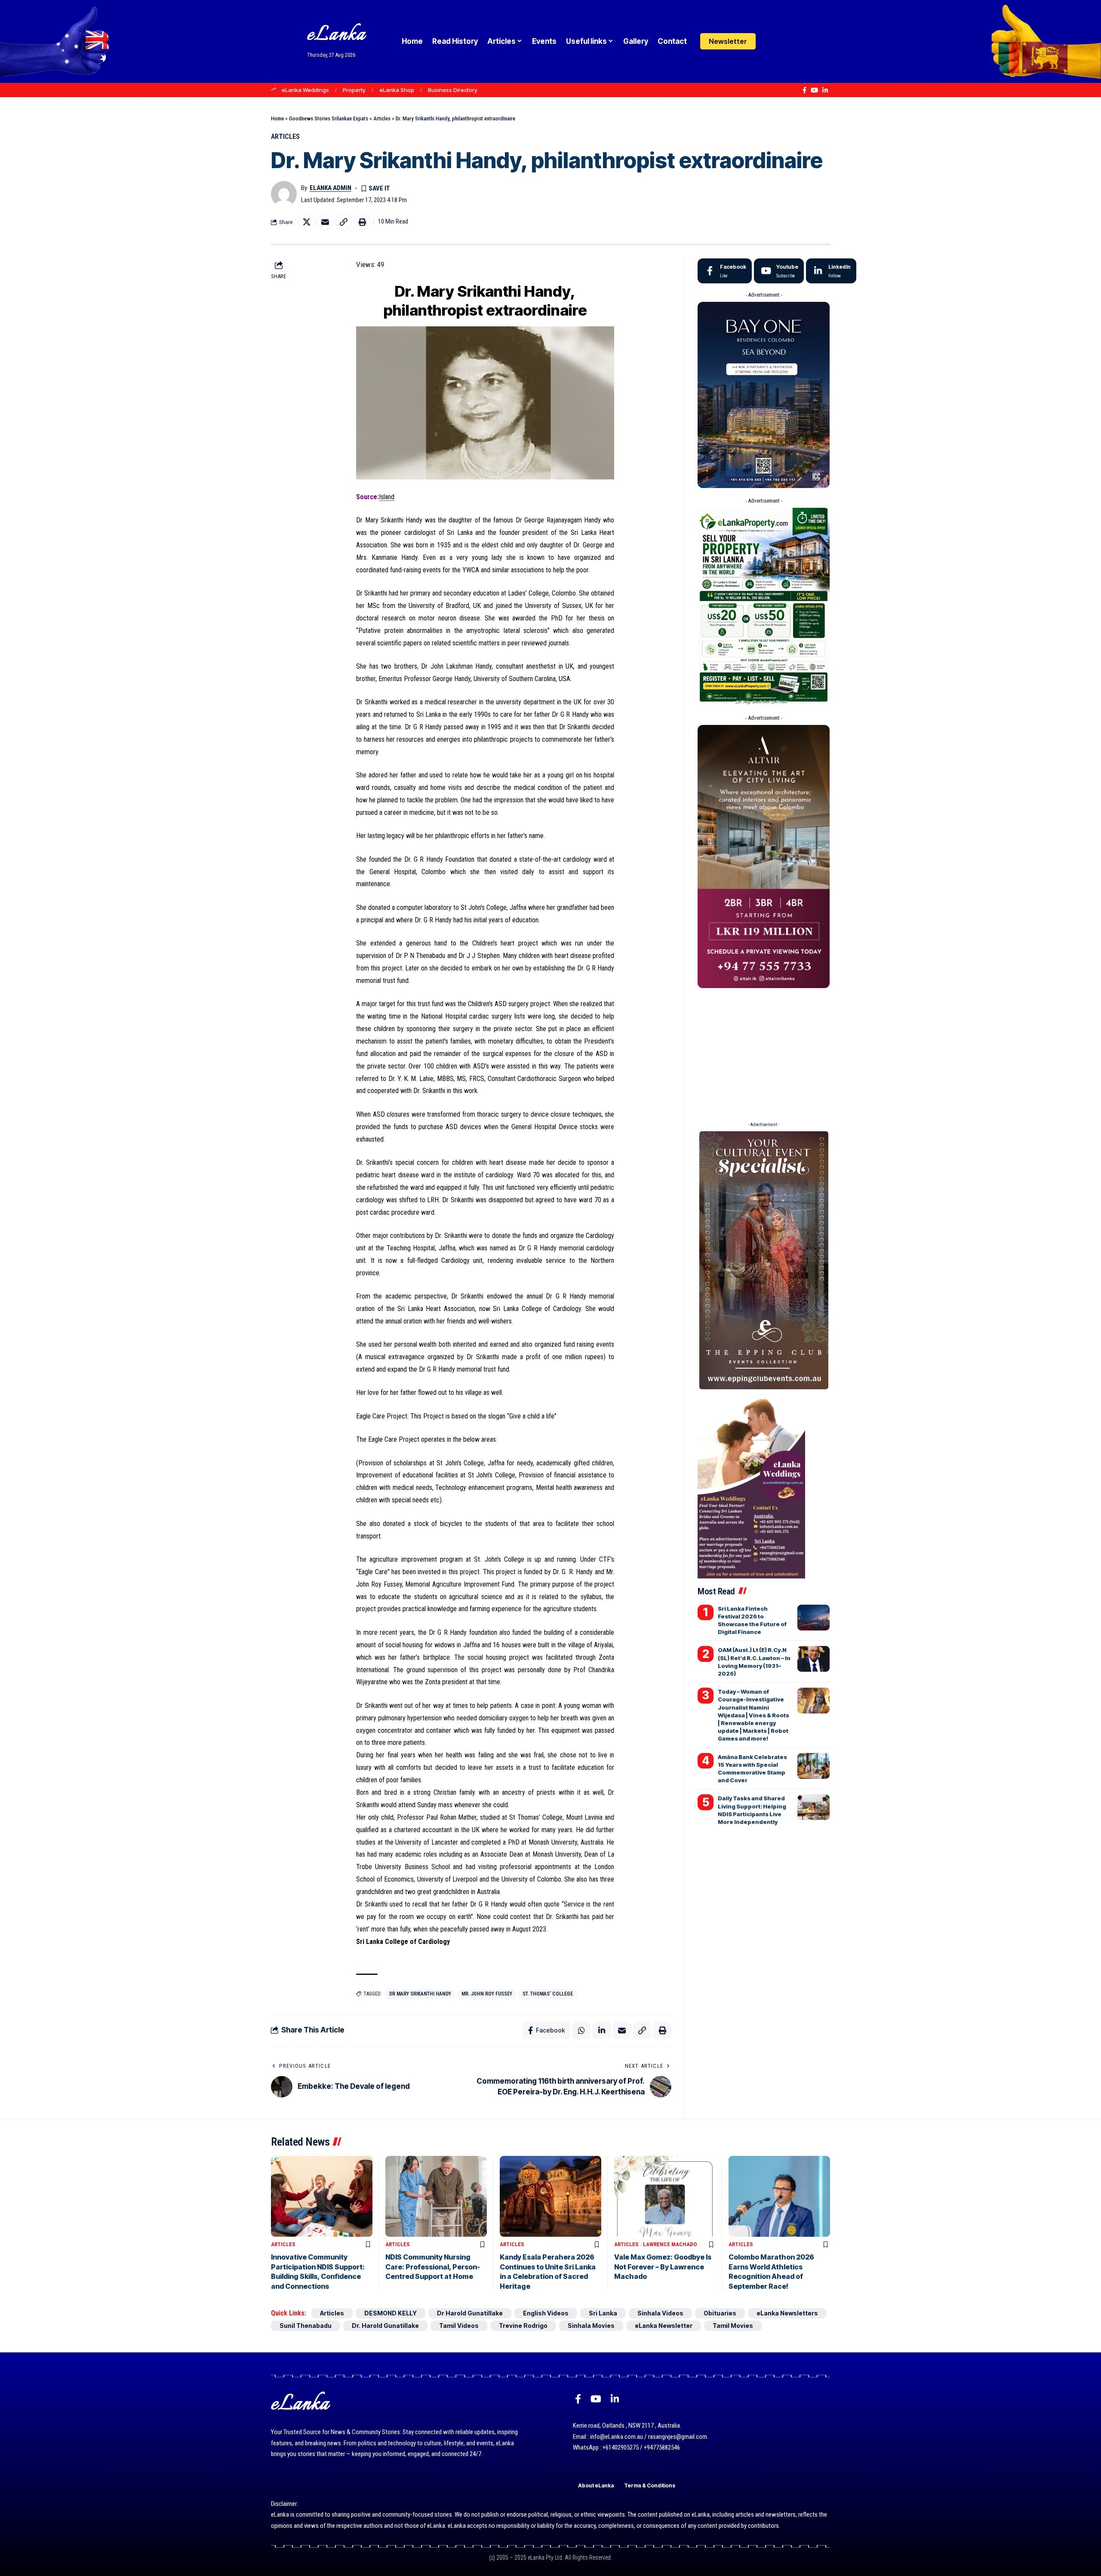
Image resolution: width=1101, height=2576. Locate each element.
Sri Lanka (603, 2313)
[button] (788, 41)
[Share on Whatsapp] (581, 2030)
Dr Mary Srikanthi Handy (420, 1994)
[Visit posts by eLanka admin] (284, 194)
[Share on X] (307, 222)
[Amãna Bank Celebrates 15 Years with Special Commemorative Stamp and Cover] (813, 1766)
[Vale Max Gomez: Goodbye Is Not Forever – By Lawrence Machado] (665, 2197)
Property (354, 90)
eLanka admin (331, 188)
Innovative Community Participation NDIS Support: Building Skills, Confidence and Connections (318, 2271)
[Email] (325, 222)
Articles (382, 118)
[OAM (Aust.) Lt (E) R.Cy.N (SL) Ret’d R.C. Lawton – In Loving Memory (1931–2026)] (813, 1659)
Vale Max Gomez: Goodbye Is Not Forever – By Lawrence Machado (663, 2267)
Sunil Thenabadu (306, 2326)
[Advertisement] (763, 1052)
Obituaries (720, 2313)
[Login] (771, 41)
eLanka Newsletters (787, 2313)
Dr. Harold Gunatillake (385, 2326)
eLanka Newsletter (664, 2326)
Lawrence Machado (670, 2244)
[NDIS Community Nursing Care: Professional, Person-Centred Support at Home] (436, 2197)
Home (277, 118)
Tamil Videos (459, 2326)
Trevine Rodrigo (523, 2326)
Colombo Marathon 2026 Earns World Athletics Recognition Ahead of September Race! (771, 2271)
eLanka (336, 35)
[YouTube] (814, 90)
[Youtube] (779, 271)
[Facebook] (804, 90)
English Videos (546, 2313)
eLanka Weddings (305, 90)
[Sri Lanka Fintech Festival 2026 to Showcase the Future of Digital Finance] (813, 1618)
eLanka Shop (397, 90)
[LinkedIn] (825, 90)
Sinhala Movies (591, 2326)
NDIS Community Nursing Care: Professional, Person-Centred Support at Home (433, 2267)
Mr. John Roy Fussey (487, 1994)
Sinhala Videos (660, 2313)
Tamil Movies (733, 2326)
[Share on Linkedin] (602, 2030)
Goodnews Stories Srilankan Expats (329, 118)
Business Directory (453, 90)
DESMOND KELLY (391, 2313)
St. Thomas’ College (548, 1994)
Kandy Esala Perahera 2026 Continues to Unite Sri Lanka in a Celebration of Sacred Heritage (548, 2271)
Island (387, 497)
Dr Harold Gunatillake (470, 2313)
